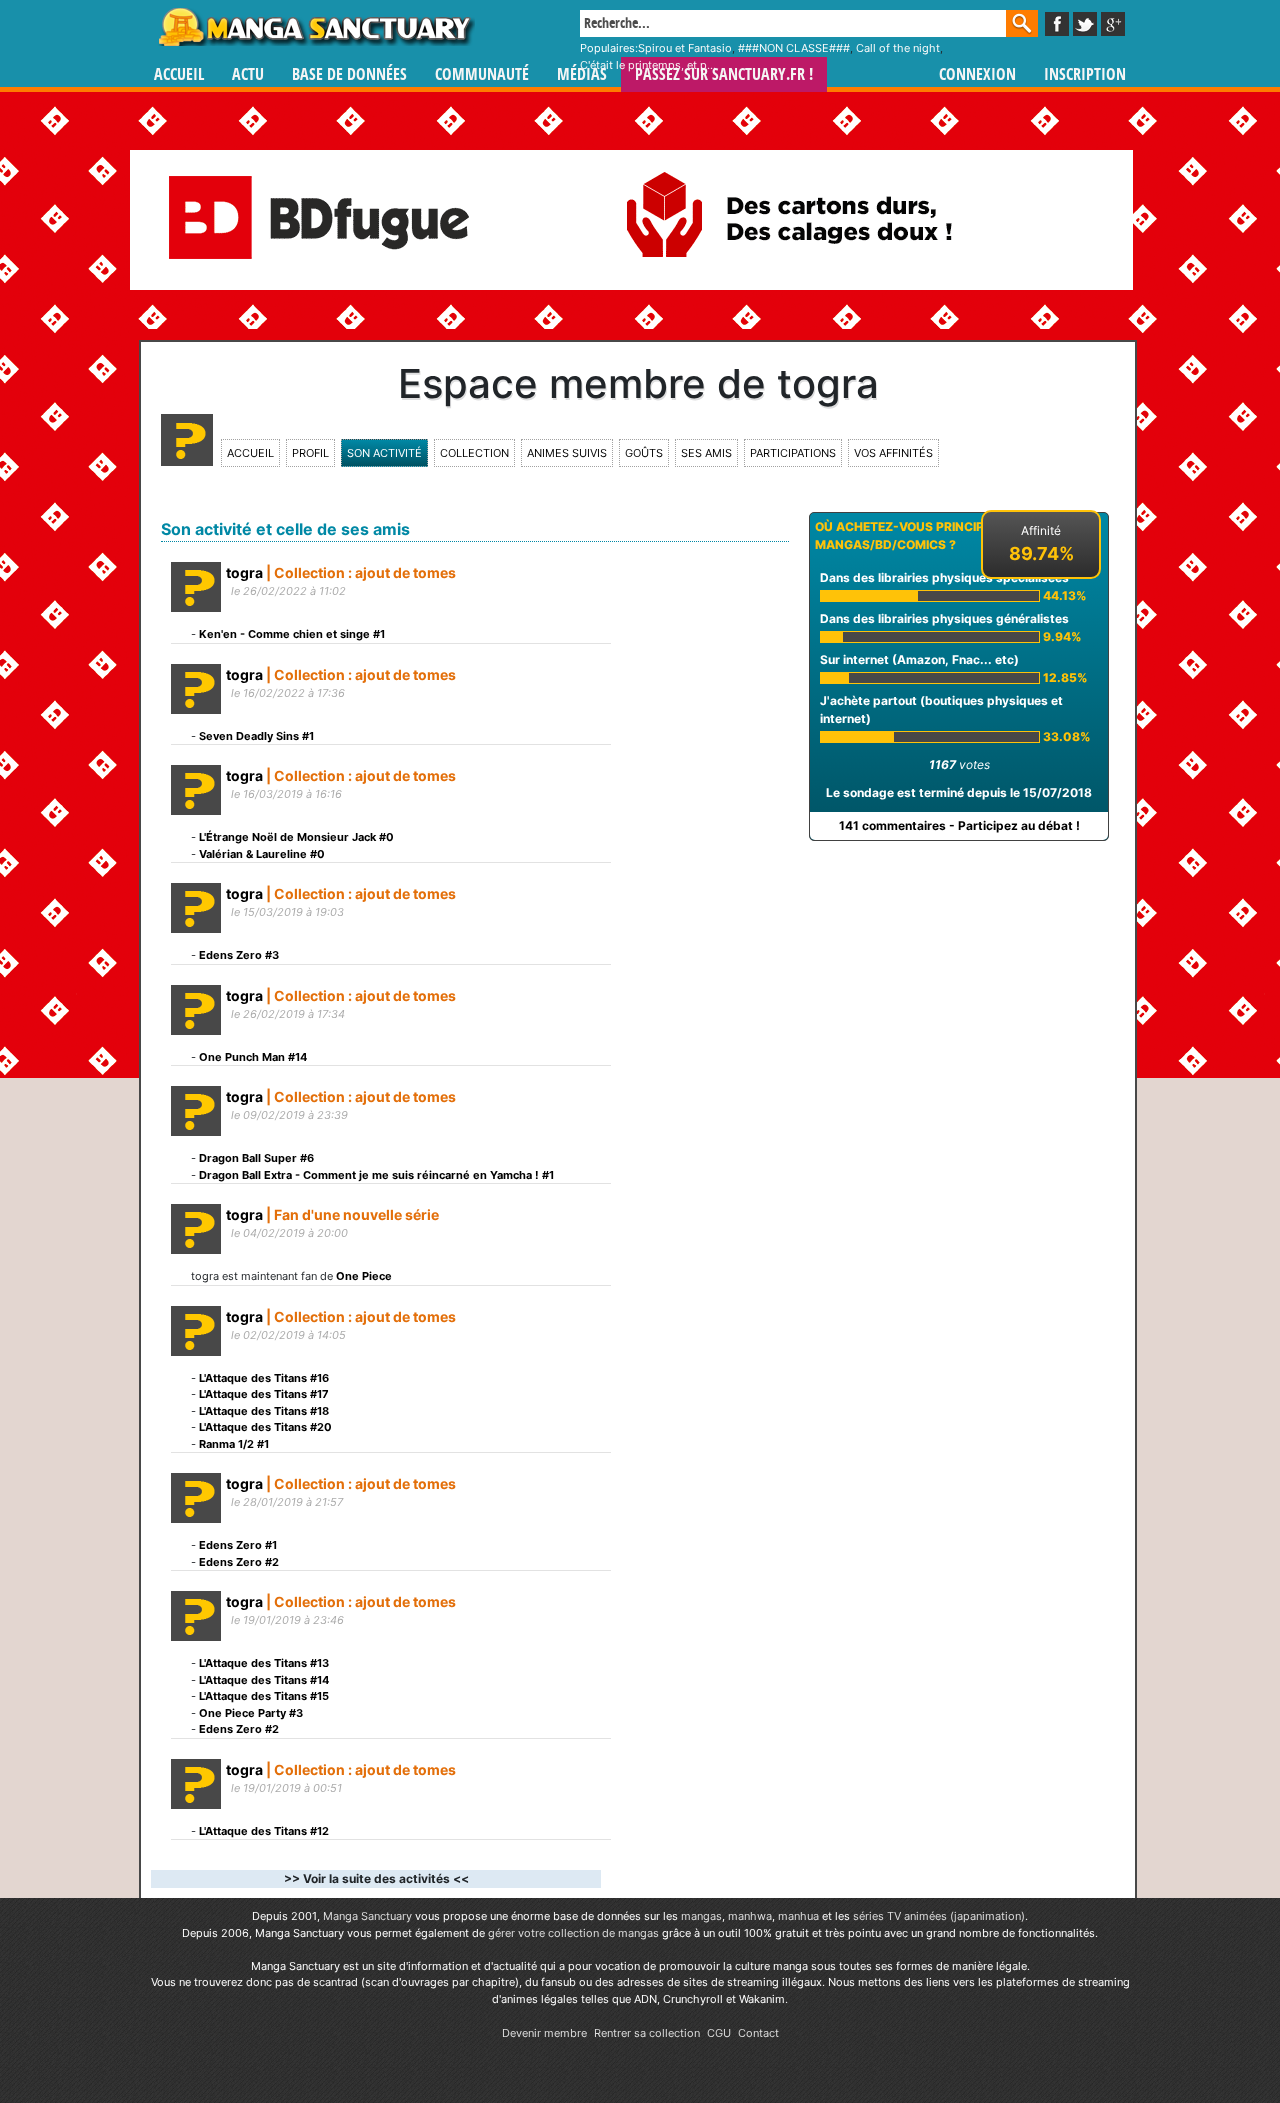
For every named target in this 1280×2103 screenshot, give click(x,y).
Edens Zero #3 (239, 955)
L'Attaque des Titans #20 (265, 1427)
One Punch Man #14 (253, 1057)
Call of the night (898, 48)
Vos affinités (893, 453)
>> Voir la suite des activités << (376, 1878)
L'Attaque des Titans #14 (264, 1680)
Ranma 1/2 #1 (234, 1444)
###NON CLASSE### (794, 48)
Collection (474, 453)
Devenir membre (544, 2033)
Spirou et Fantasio (685, 48)
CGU (719, 2033)
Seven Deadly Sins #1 (256, 736)
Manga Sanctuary (367, 1916)
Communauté (482, 74)
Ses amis (706, 453)
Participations (793, 453)
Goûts (644, 453)
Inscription (1085, 74)
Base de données (349, 74)
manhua (798, 1916)
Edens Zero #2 (239, 1562)
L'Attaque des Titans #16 (264, 1378)
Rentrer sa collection (647, 2033)
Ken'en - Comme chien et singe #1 (292, 634)
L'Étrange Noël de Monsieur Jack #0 (296, 837)
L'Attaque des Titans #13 (264, 1663)
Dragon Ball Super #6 (256, 1158)
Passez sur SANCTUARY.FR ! (724, 74)
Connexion (977, 74)
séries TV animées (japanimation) (939, 1916)
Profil (310, 453)
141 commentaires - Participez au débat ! (959, 825)
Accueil (179, 74)
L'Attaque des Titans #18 (264, 1411)
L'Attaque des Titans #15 (264, 1696)
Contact (758, 2033)
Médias (582, 74)
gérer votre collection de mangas (573, 1933)
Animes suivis (567, 453)
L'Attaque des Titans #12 (264, 1831)
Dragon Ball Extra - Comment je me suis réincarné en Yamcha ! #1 (376, 1175)
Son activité (384, 453)
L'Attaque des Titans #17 (264, 1394)
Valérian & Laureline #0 (262, 854)
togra (244, 572)
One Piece (364, 1276)
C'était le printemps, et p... (648, 65)
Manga (315, 27)
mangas (701, 1916)
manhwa (750, 1916)
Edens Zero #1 (238, 1545)
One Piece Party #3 (251, 1713)
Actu (248, 74)
